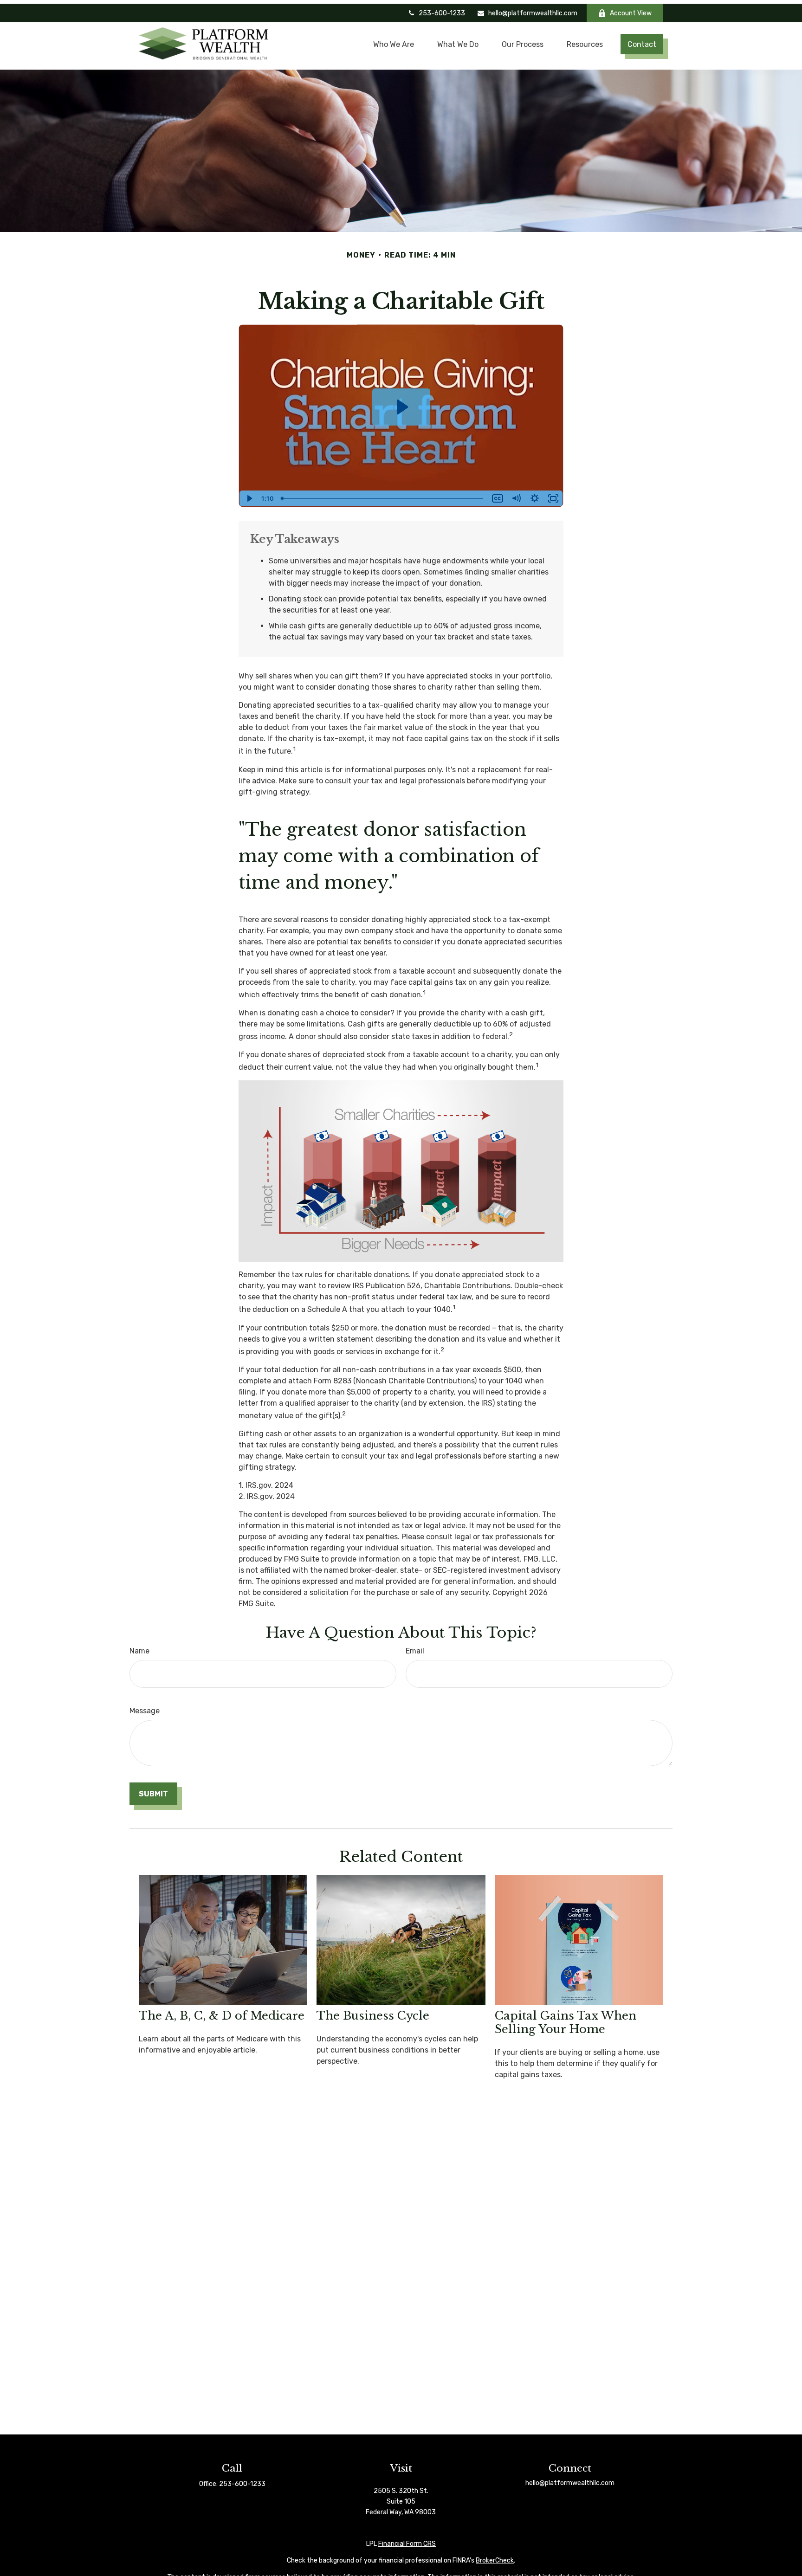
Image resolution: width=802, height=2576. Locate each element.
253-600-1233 (442, 13)
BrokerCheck (495, 2560)
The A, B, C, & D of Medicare (222, 2016)
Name (139, 1651)
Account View (631, 13)
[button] (395, 44)
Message (145, 1711)
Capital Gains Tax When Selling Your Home (566, 2022)
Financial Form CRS (407, 2544)
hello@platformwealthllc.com (533, 13)
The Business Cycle (373, 2016)
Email (415, 1651)
